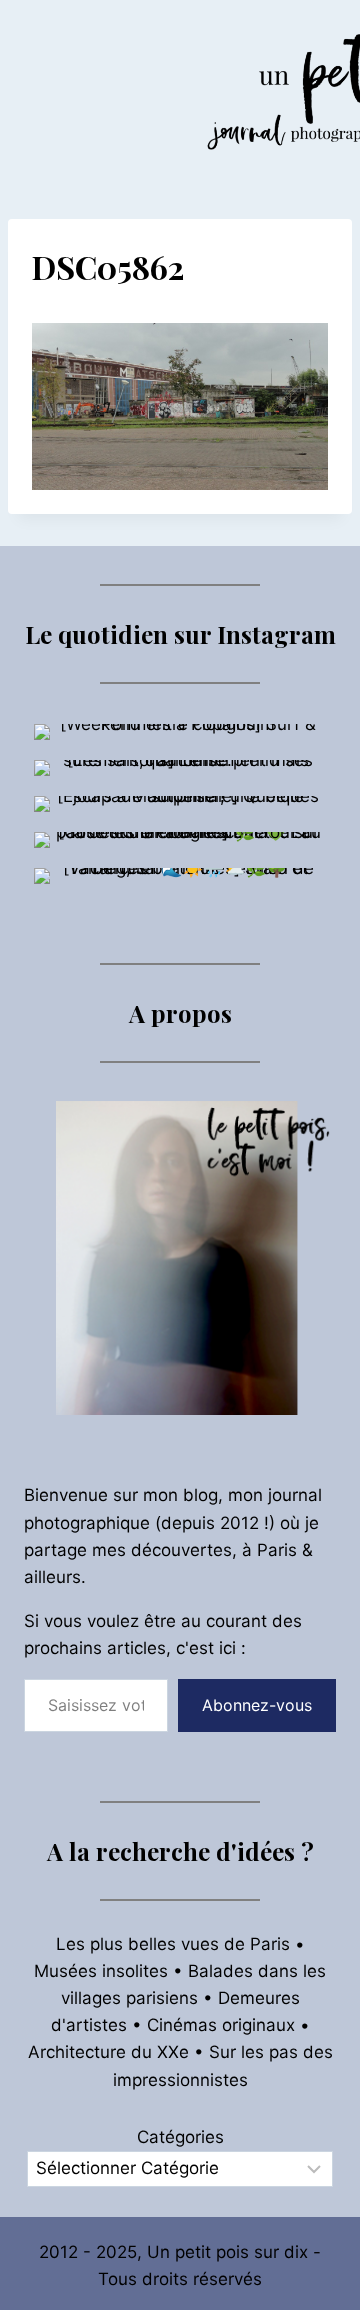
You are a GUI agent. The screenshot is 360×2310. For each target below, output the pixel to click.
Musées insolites (101, 1971)
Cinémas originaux (221, 2025)
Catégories (180, 2137)
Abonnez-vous (257, 1705)
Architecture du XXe (108, 2052)
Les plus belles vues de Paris (173, 1944)
